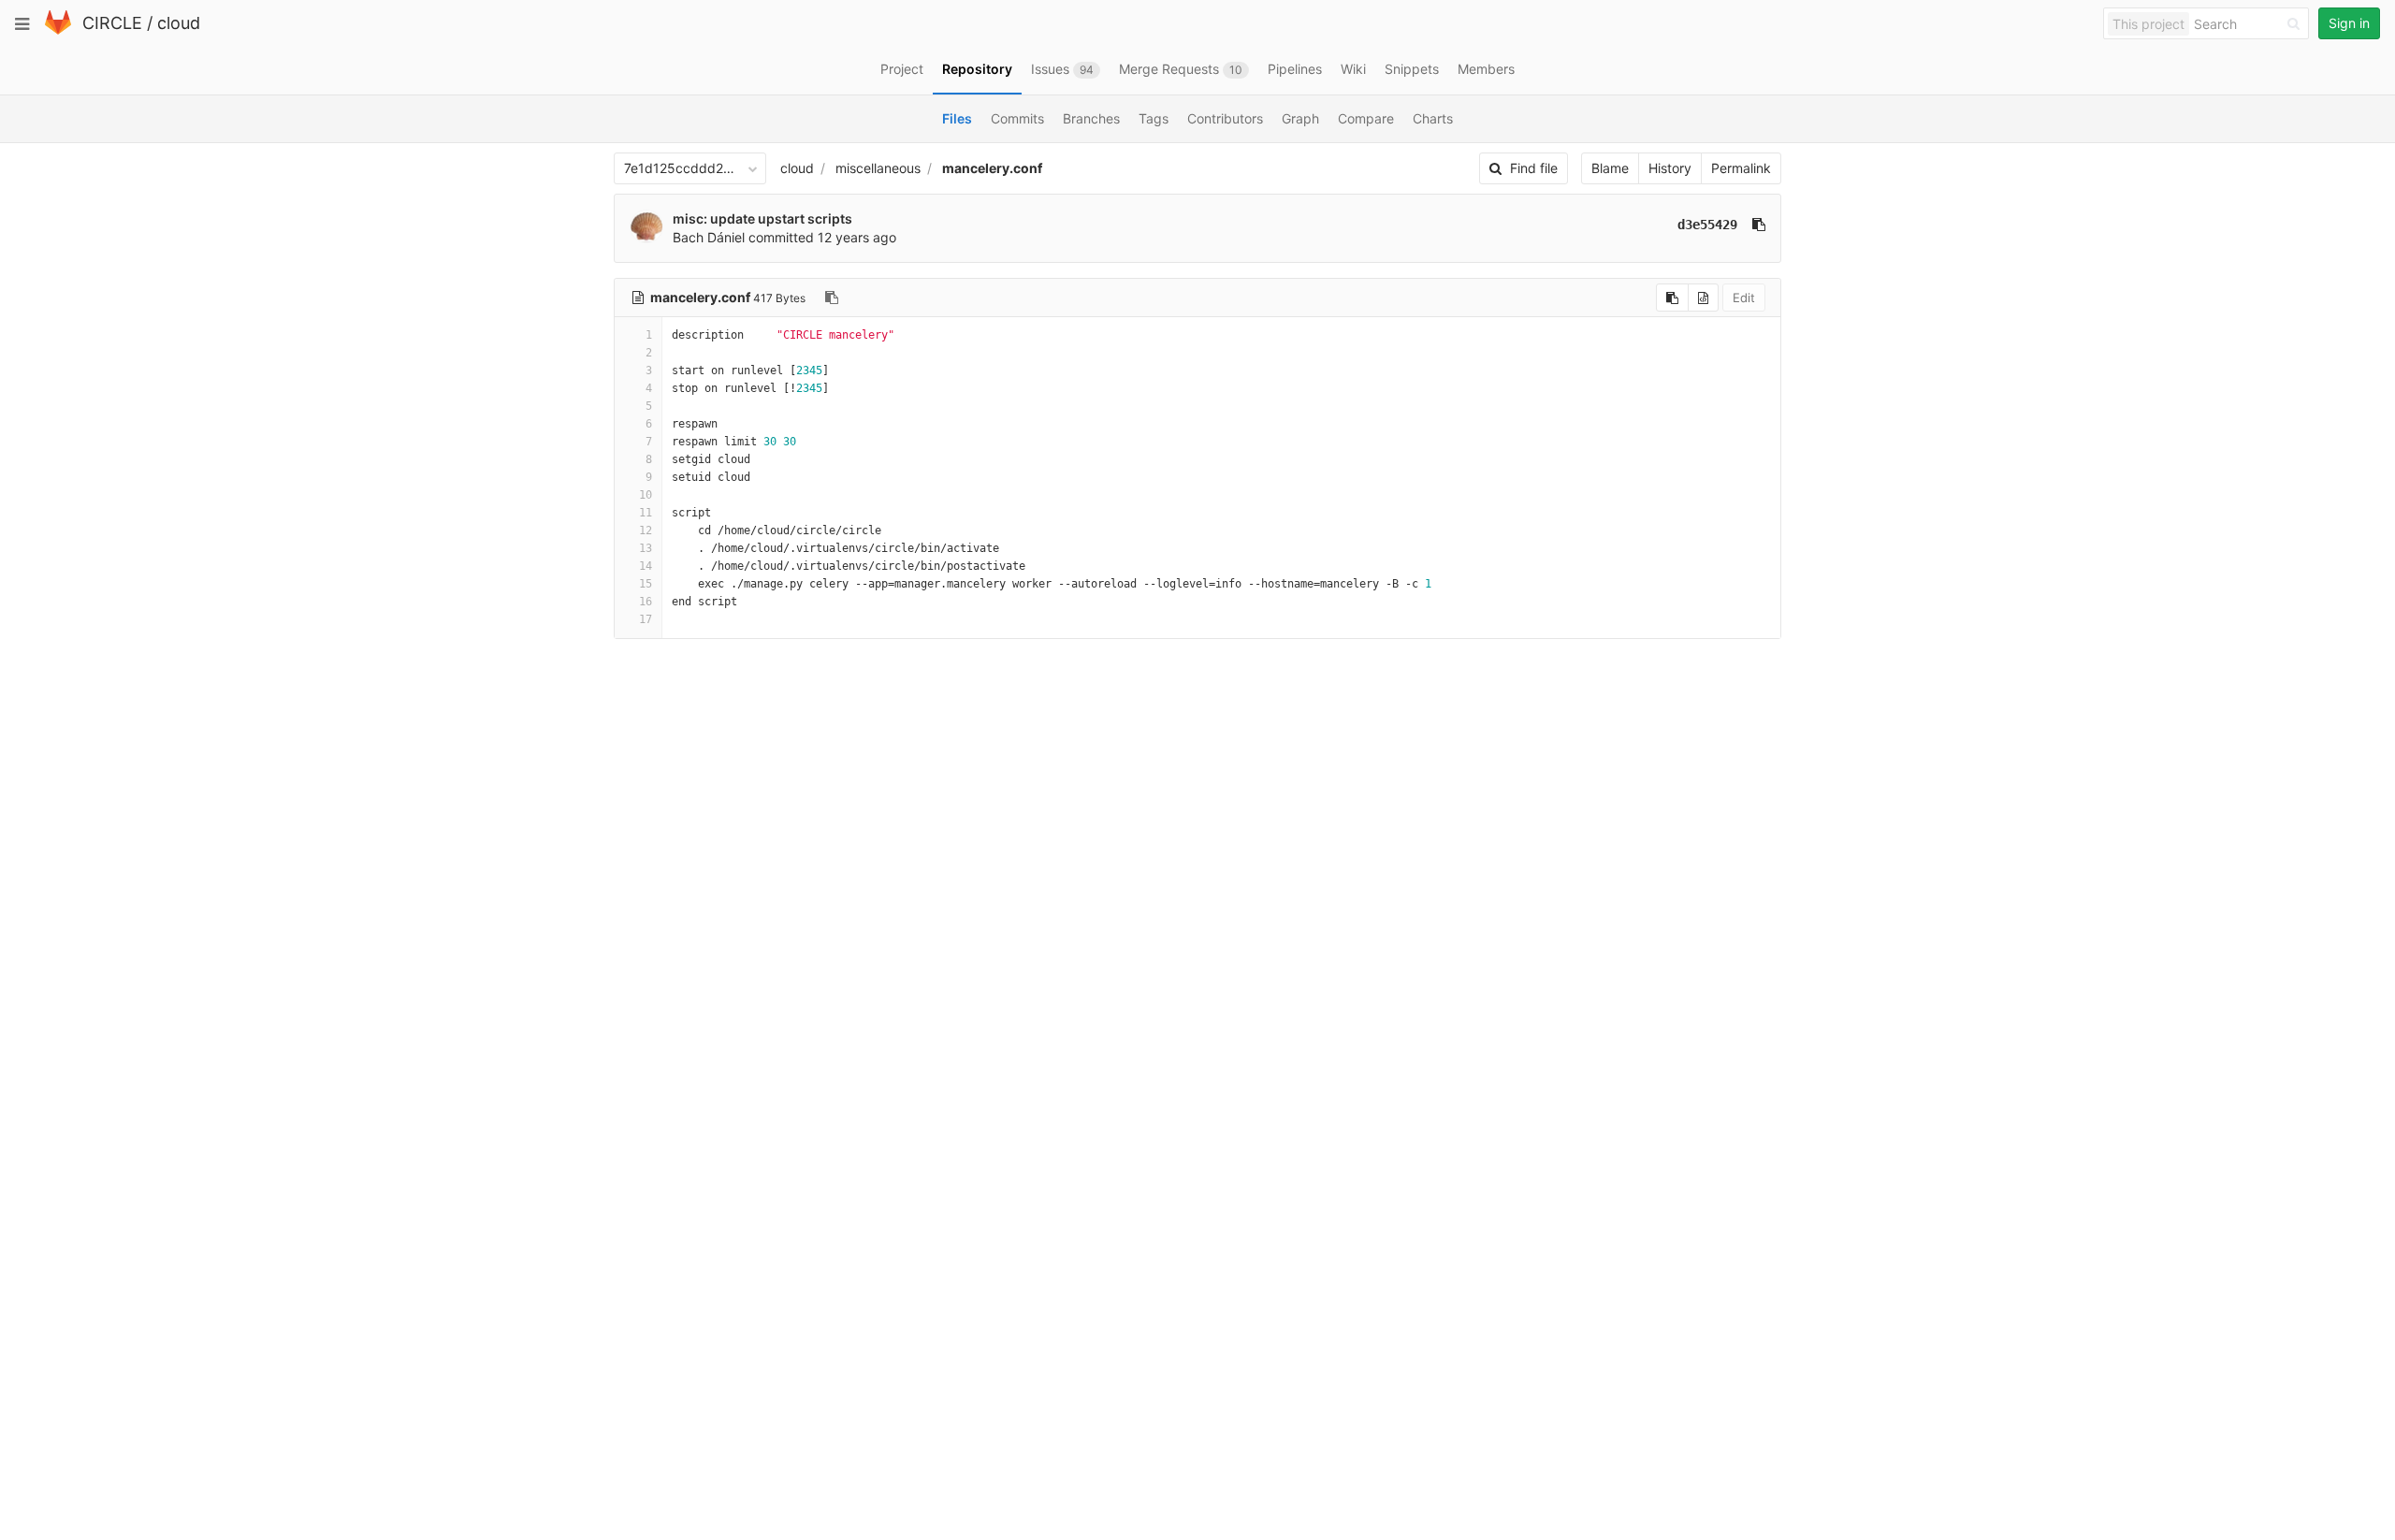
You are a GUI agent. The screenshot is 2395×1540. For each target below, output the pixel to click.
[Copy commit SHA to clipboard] (1759, 225)
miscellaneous (878, 168)
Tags (1154, 118)
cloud (179, 23)
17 (646, 619)
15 (646, 584)
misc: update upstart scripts (762, 218)
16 (646, 602)
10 (646, 495)
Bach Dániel (709, 237)
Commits (1017, 118)
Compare (1366, 118)
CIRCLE (112, 23)
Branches (1091, 118)
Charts (1433, 118)
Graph (1300, 118)
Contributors (1225, 118)
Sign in (2349, 23)
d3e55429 (1707, 225)
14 (646, 566)
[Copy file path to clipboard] (832, 298)
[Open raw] (1703, 298)
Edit (1744, 298)
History (1670, 168)
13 (646, 548)
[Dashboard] (58, 30)
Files (957, 118)
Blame (1610, 168)
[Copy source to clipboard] (1672, 298)
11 (646, 513)
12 (646, 530)
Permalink (1741, 168)
